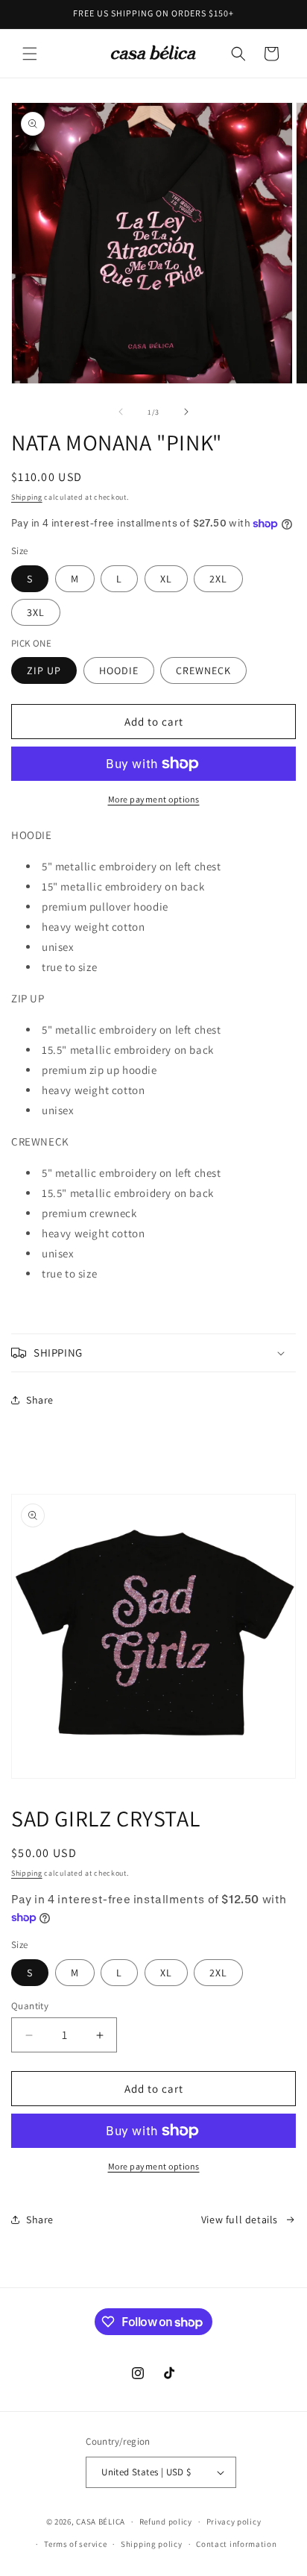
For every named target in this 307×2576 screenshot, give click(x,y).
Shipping (27, 497)
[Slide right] (186, 412)
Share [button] (40, 1400)
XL (166, 579)
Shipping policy (152, 2544)
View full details (240, 2220)
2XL (218, 579)
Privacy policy (234, 2522)
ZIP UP (44, 670)
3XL (36, 612)
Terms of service (75, 2544)
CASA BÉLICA (101, 2522)
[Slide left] (121, 412)
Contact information (236, 2544)
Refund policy (166, 2522)
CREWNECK (203, 670)
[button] (30, 54)
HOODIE (119, 670)
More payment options (154, 799)
